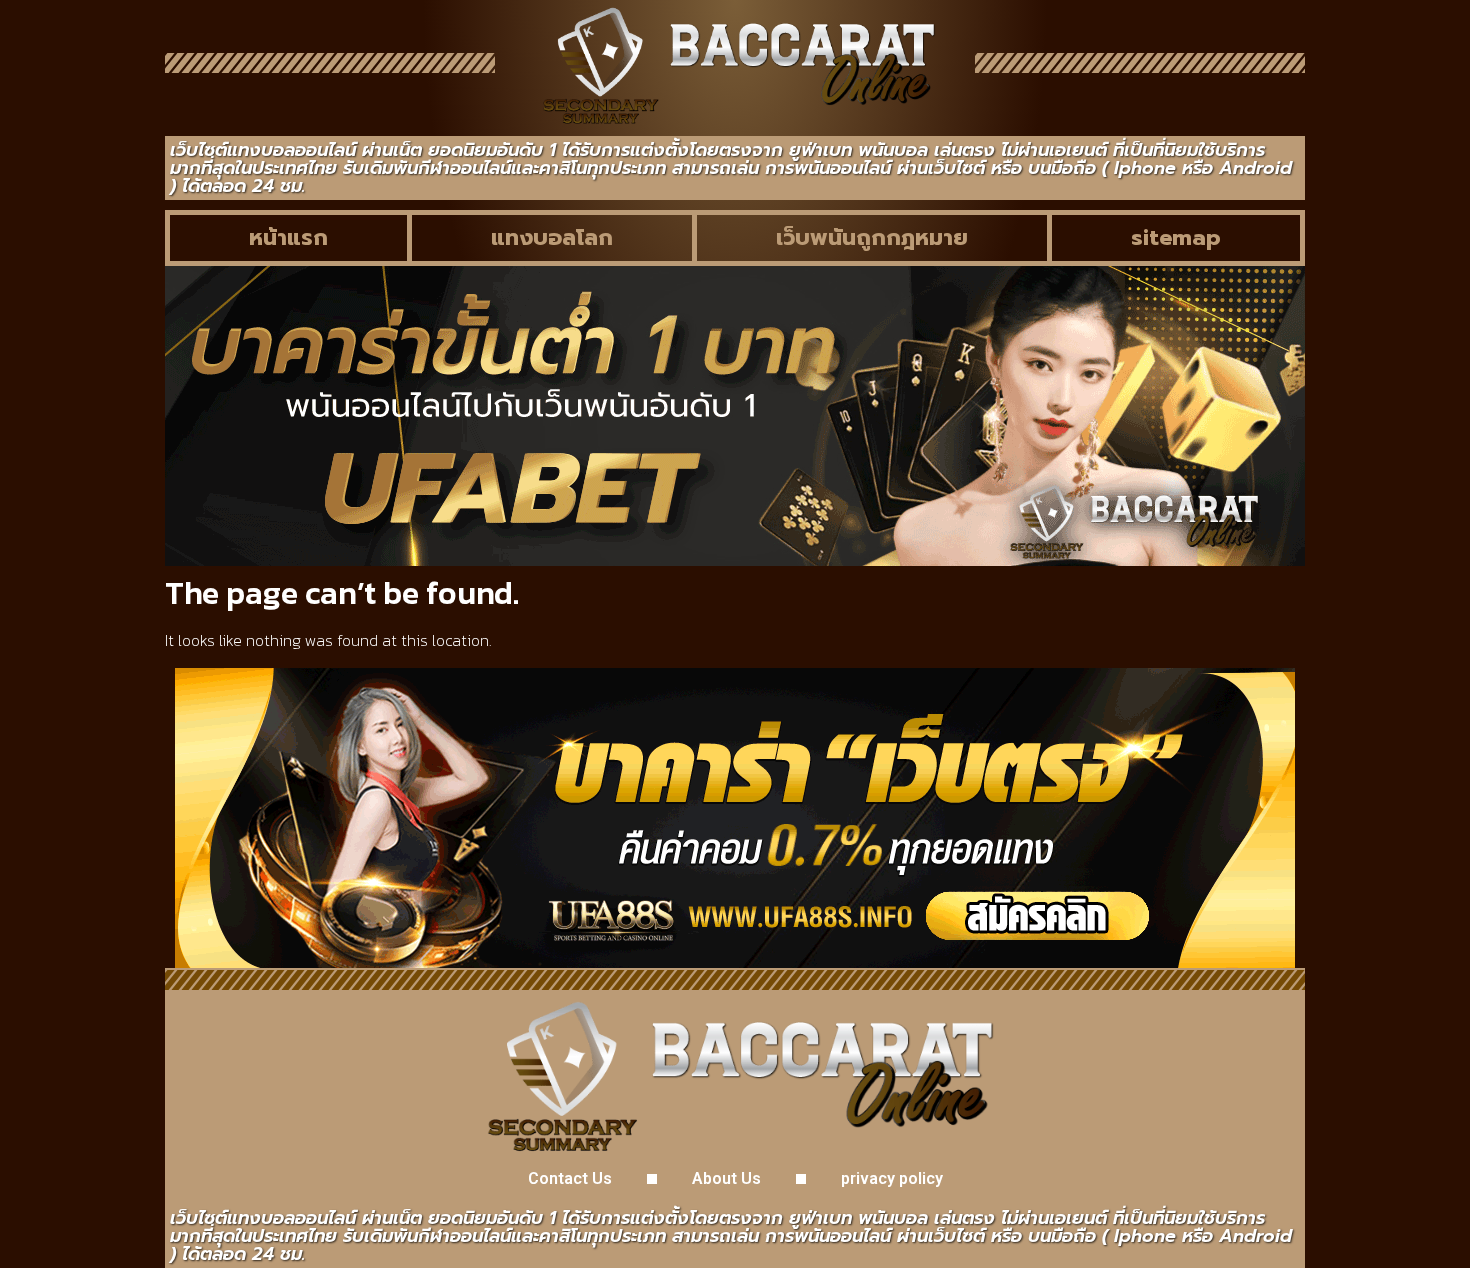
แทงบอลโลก (552, 237)
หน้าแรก (288, 237)
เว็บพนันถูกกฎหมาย (872, 237)
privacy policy (892, 1178)
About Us (726, 1178)
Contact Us (570, 1178)
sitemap (1176, 237)
